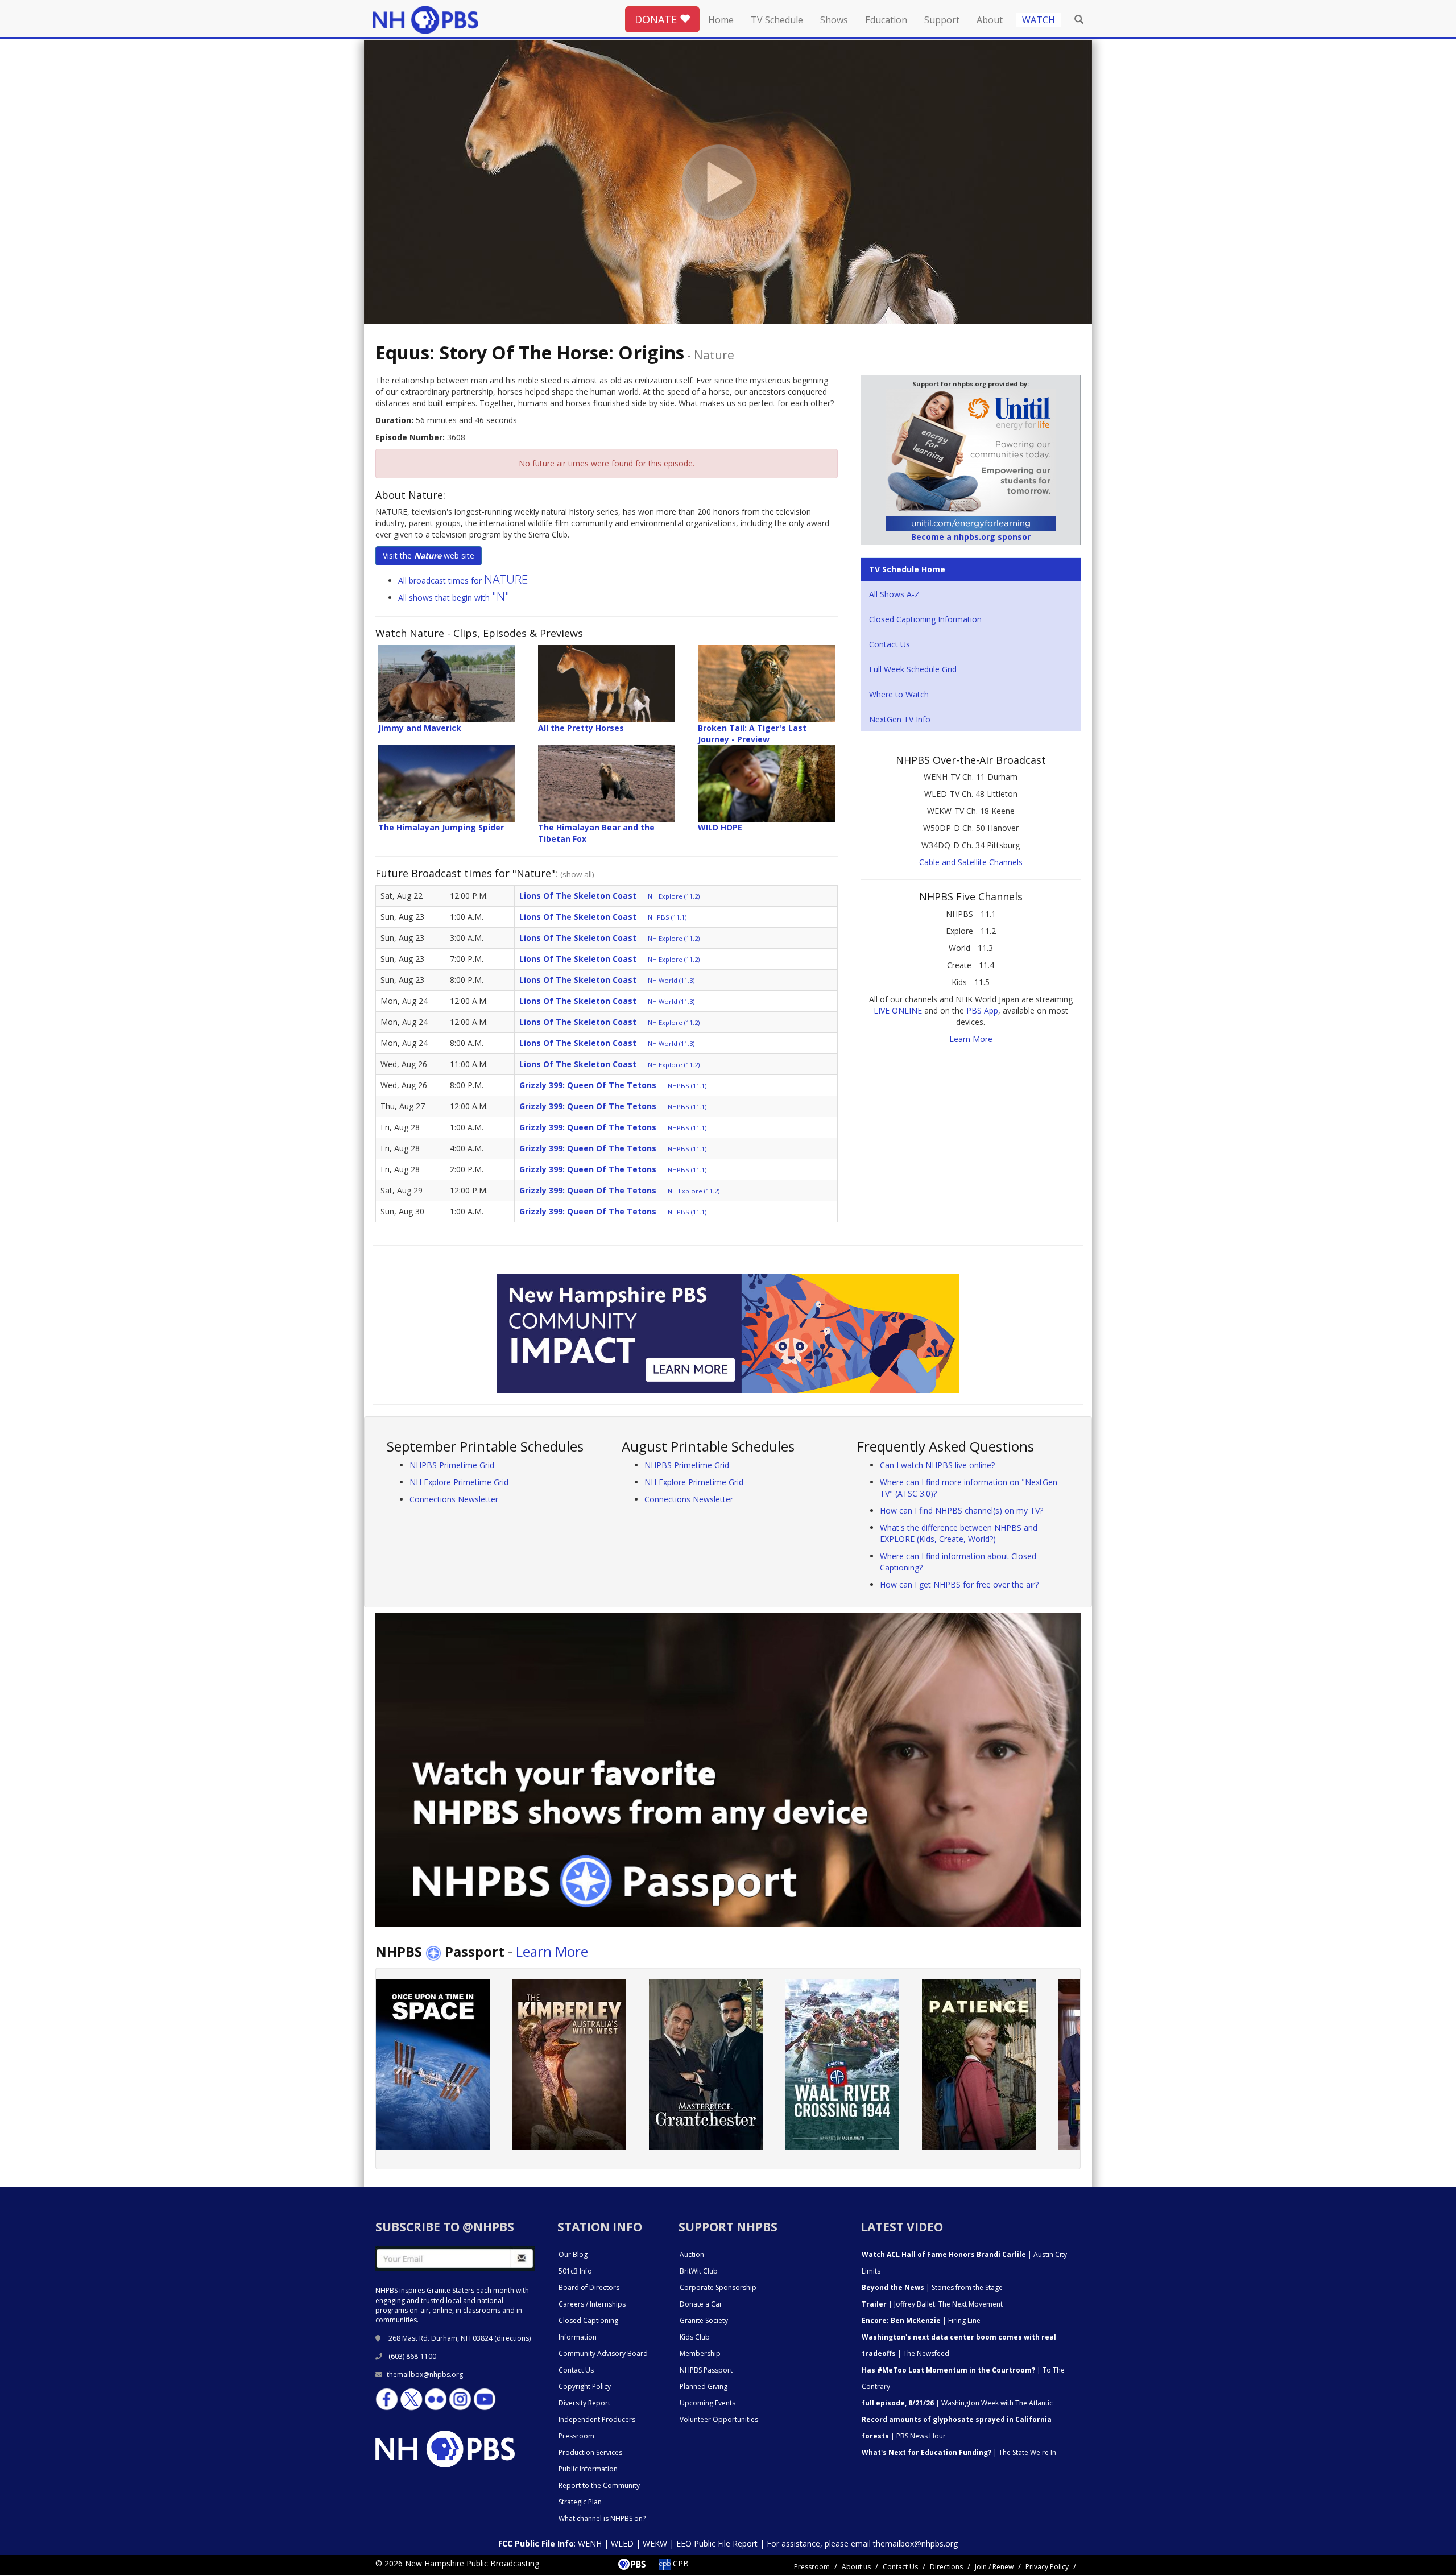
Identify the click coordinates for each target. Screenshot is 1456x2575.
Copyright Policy (585, 2386)
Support (942, 20)
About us (856, 2567)
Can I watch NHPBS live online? (937, 1465)
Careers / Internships (592, 2304)
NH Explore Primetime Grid (459, 1482)
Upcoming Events (708, 2403)
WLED (622, 2543)
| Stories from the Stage (932, 2287)
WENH (590, 2543)
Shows (834, 20)
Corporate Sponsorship (718, 2287)
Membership (700, 2353)
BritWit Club (699, 2271)
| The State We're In (959, 2452)
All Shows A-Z (894, 594)
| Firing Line (921, 2320)
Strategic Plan (580, 2502)
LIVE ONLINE (898, 1010)
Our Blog (573, 2254)
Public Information (588, 2469)
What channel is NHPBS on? (602, 2518)
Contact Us (890, 644)
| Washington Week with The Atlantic (957, 2403)
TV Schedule (777, 20)
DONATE (657, 19)
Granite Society (704, 2320)
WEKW (655, 2543)
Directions (946, 2567)
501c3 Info (575, 2271)
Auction (692, 2254)
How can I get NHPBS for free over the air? (959, 1584)
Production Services (590, 2452)
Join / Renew (994, 2567)
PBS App (982, 1010)
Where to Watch (899, 694)
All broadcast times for (463, 580)
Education (886, 20)
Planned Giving (704, 2386)
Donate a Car (701, 2304)
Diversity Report (584, 2403)
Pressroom (576, 2436)
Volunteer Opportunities (719, 2419)
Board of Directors (589, 2287)
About (990, 20)
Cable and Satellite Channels (971, 862)
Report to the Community (599, 2485)
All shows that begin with (454, 598)
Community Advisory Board (603, 2353)
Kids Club (695, 2337)
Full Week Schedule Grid (913, 669)
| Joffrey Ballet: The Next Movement (932, 2304)
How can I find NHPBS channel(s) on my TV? (961, 1510)
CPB (680, 2563)
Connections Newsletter (454, 1499)
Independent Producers (597, 2419)
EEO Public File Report (717, 2543)
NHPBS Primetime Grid (452, 1465)
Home (721, 20)
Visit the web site (429, 555)
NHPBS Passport (706, 2370)
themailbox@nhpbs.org (425, 2374)
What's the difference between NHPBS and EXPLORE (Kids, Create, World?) (959, 1533)
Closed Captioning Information (925, 619)
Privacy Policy (1047, 2567)
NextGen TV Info (900, 719)
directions (513, 2338)
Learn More (971, 1039)
